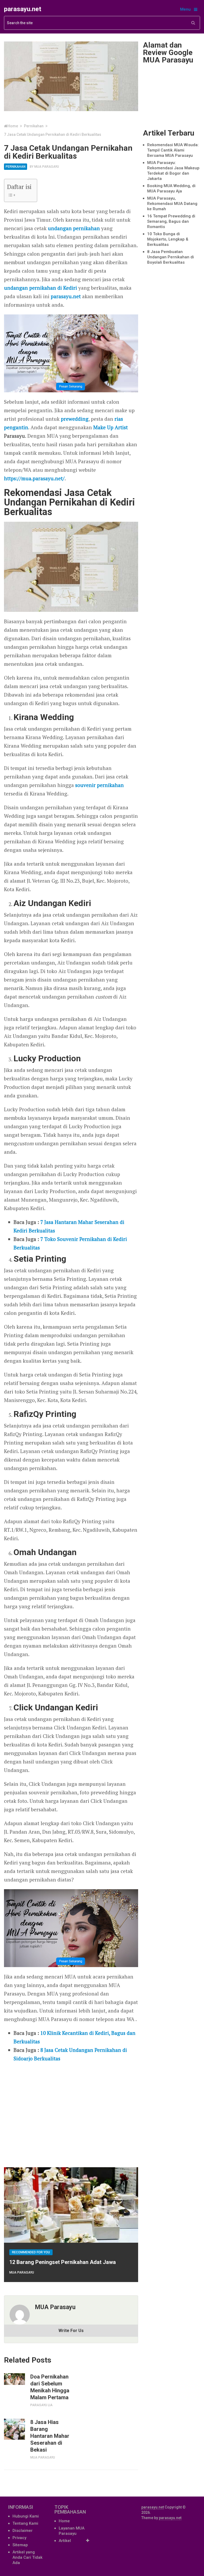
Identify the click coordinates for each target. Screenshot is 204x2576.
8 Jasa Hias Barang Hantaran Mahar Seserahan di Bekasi (50, 2436)
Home (64, 2521)
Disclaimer (23, 2531)
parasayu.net (23, 9)
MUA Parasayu (47, 167)
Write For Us (71, 2331)
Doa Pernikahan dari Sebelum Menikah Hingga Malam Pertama (50, 2387)
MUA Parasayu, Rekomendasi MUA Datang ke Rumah (172, 204)
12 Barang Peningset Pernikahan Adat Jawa (63, 2262)
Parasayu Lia (41, 2405)
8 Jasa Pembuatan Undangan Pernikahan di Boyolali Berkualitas (171, 257)
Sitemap (20, 2545)
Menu (185, 9)
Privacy (19, 2538)
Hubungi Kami (26, 2516)
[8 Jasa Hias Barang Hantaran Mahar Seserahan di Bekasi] (14, 2429)
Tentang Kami (25, 2523)
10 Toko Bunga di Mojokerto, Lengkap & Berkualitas (168, 239)
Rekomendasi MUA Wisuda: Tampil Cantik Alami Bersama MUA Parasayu (173, 150)
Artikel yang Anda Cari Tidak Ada (27, 2557)
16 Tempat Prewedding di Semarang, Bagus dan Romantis (171, 221)
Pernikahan (16, 167)
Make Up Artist (110, 427)
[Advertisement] (71, 2112)
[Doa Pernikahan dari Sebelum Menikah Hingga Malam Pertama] (14, 2379)
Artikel (65, 2541)
